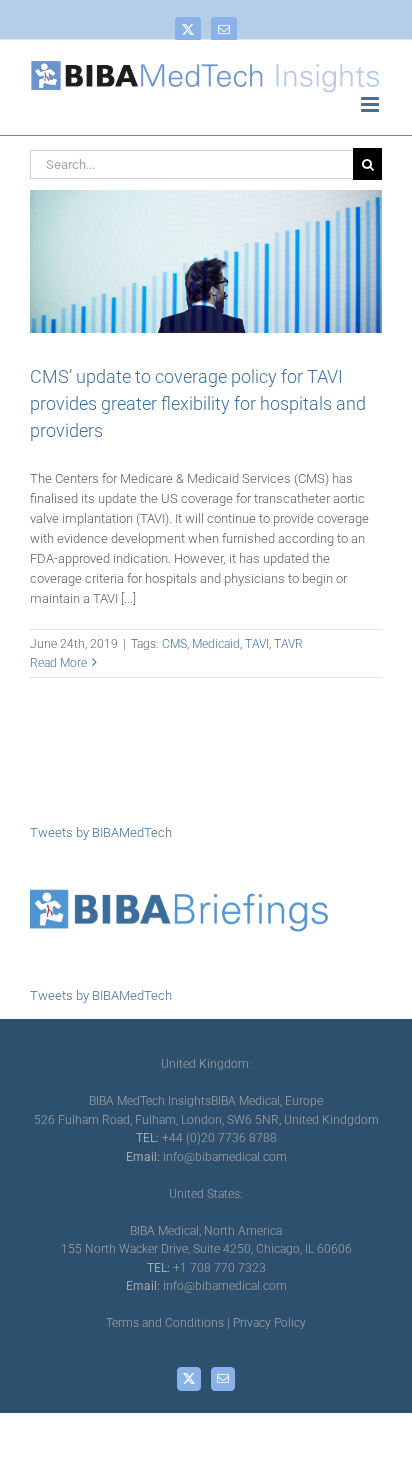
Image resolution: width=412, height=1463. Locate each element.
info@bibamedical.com (225, 1157)
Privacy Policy (269, 1323)
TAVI (257, 644)
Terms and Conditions (165, 1323)
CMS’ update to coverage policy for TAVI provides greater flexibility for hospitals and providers (198, 403)
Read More (58, 663)
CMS (174, 644)
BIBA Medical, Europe (267, 1101)
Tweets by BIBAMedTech (101, 832)
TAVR (288, 644)
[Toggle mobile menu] (371, 104)
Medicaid (216, 644)
